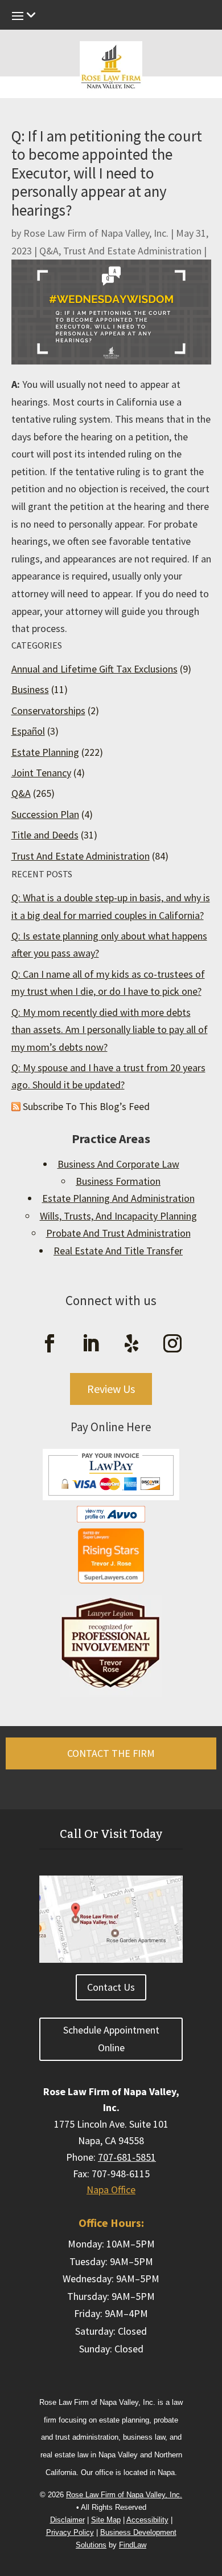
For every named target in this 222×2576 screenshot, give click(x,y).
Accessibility (147, 2520)
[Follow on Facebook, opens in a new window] (50, 1343)
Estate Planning (45, 752)
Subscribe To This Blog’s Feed (86, 1106)
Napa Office (111, 2190)
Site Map (106, 2520)
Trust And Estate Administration (132, 251)
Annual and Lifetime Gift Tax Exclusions (94, 669)
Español (28, 731)
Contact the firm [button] (111, 1753)
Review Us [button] (111, 1389)
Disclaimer (67, 2520)
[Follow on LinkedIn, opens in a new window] (91, 1343)
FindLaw (133, 2545)
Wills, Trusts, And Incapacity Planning (118, 1216)
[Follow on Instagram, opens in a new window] (172, 1343)
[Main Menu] (111, 18)
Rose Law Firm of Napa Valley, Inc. (96, 233)
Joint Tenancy (41, 773)
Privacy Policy (70, 2532)
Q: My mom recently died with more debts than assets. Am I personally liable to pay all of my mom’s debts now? (110, 1030)
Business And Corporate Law (118, 1164)
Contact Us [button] (111, 1987)
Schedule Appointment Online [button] (111, 2039)
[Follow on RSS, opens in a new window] (131, 1343)
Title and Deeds (45, 835)
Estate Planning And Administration (118, 1198)
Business (30, 689)
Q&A (49, 251)
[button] (210, 2478)
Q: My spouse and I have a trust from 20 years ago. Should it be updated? (108, 1076)
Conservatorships (48, 710)
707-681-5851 (127, 2157)
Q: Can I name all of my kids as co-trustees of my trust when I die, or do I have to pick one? (108, 983)
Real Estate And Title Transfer (118, 1251)
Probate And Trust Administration (118, 1233)
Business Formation (118, 1181)
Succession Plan (45, 814)
